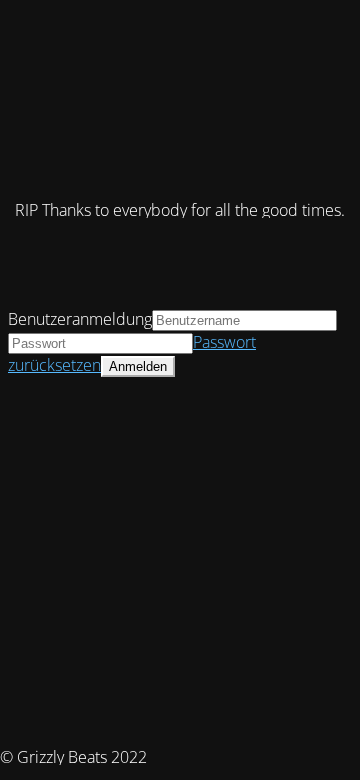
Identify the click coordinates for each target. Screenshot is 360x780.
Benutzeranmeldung (80, 319)
